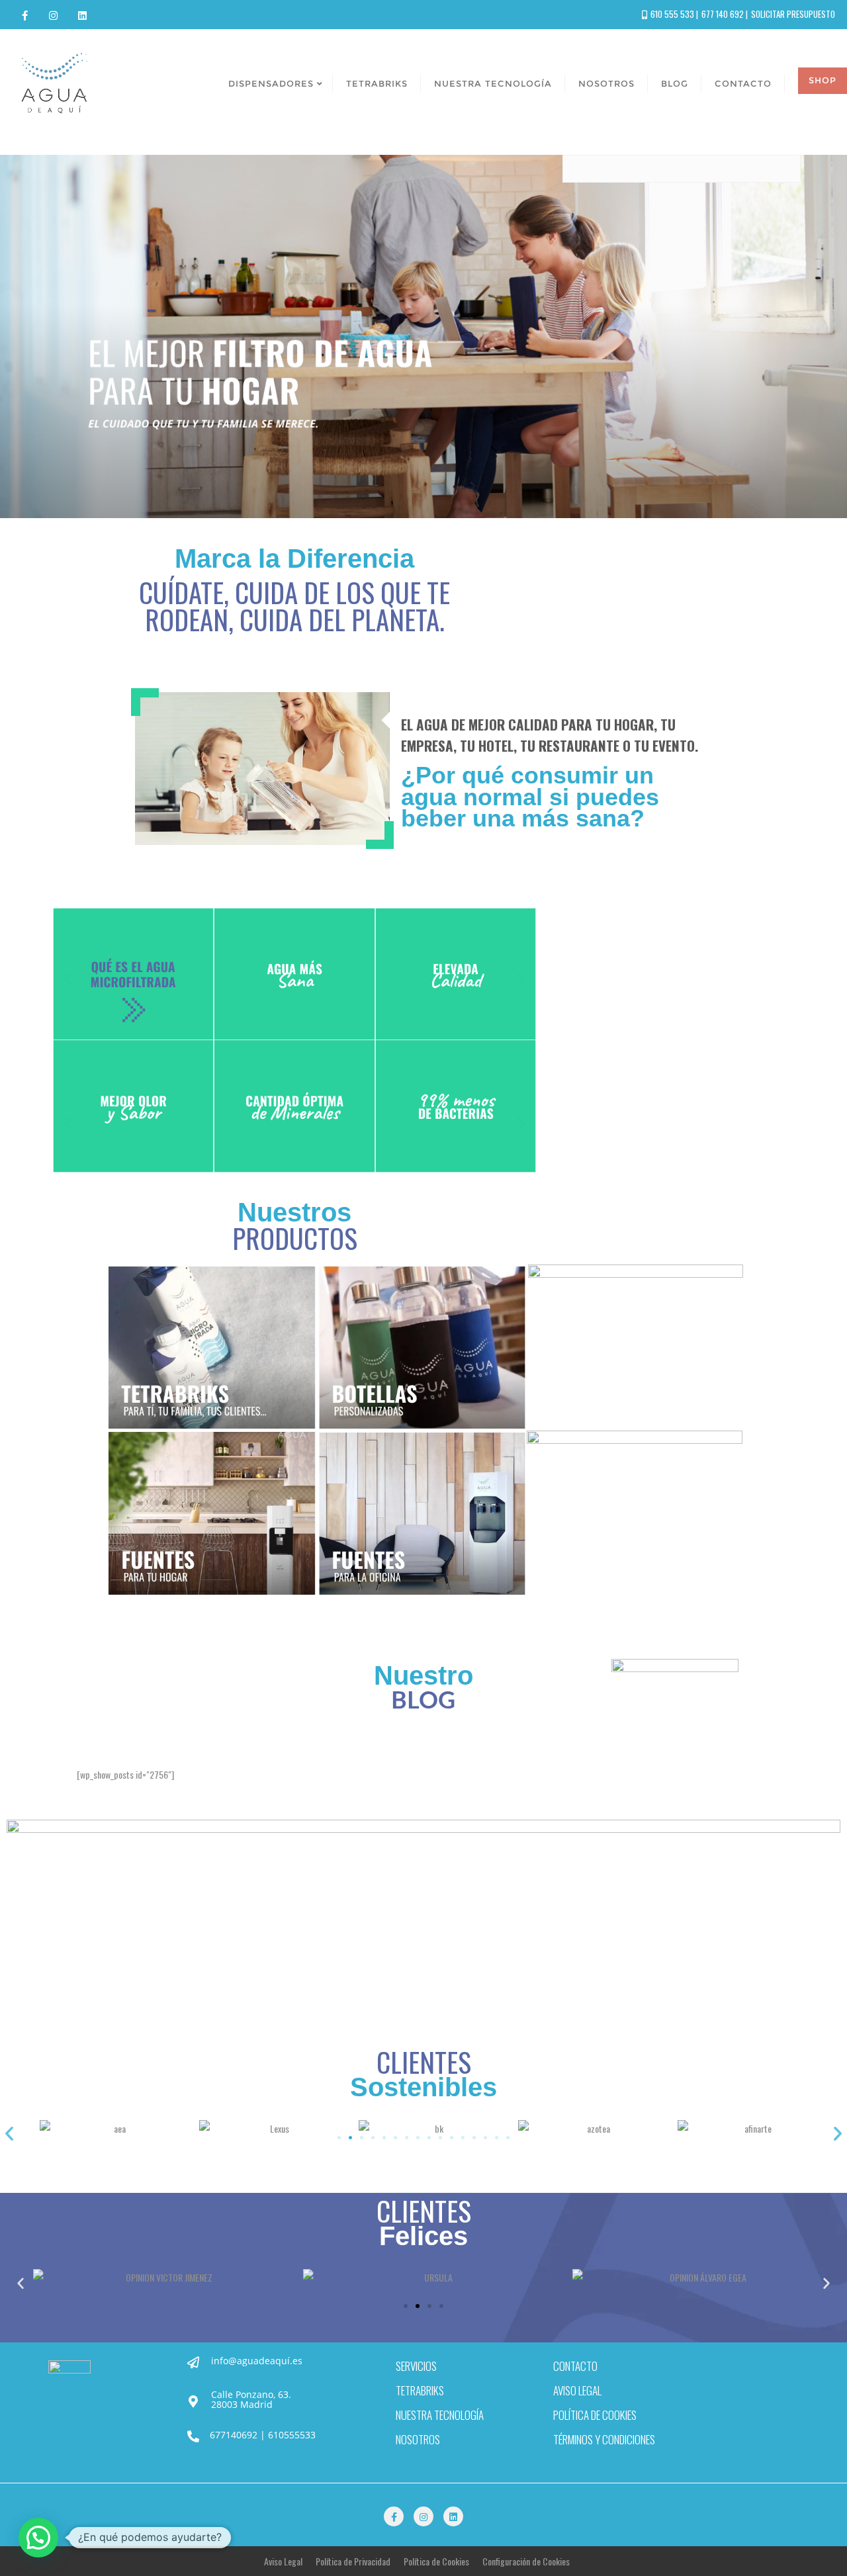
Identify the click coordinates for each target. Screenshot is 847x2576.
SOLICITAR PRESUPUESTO (793, 14)
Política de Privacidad (353, 2561)
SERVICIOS (416, 2366)
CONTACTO (575, 2366)
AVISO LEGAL (577, 2390)
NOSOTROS (418, 2439)
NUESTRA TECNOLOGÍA (440, 2415)
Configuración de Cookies (526, 2561)
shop (823, 80)
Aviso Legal (283, 2561)
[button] (68, 979)
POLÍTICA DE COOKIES (595, 2415)
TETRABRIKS (420, 2390)
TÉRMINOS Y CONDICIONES (604, 2439)
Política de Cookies (436, 2561)
